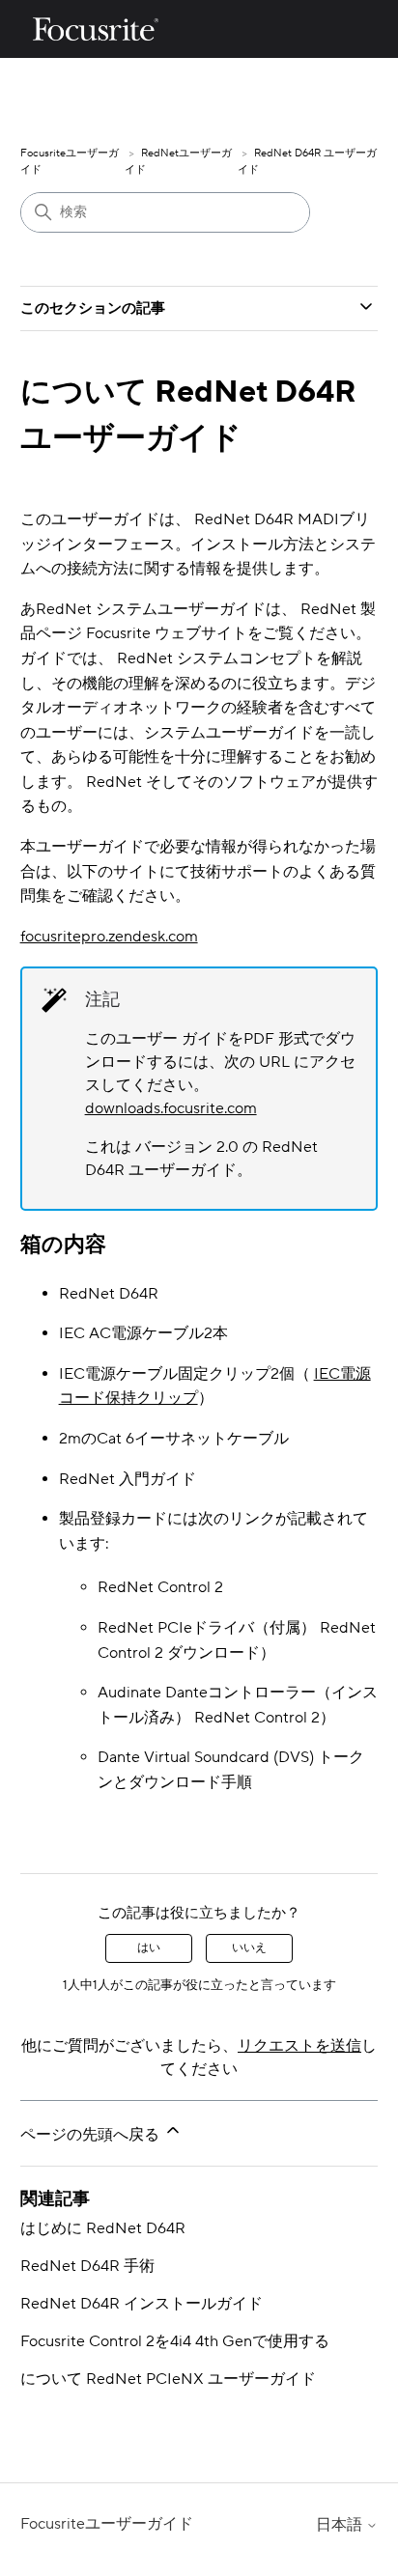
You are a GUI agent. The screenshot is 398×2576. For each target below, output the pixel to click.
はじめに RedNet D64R (103, 2228)
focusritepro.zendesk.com (109, 937)
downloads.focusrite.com (171, 1108)
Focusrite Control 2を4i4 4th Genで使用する (175, 2341)
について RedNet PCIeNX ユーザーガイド (168, 2379)
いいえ (249, 1948)
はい (149, 1948)
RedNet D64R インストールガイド (142, 2304)
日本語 (341, 2525)
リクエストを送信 (299, 2046)
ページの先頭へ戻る (92, 2135)
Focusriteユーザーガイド (107, 2524)
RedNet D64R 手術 (87, 2266)
